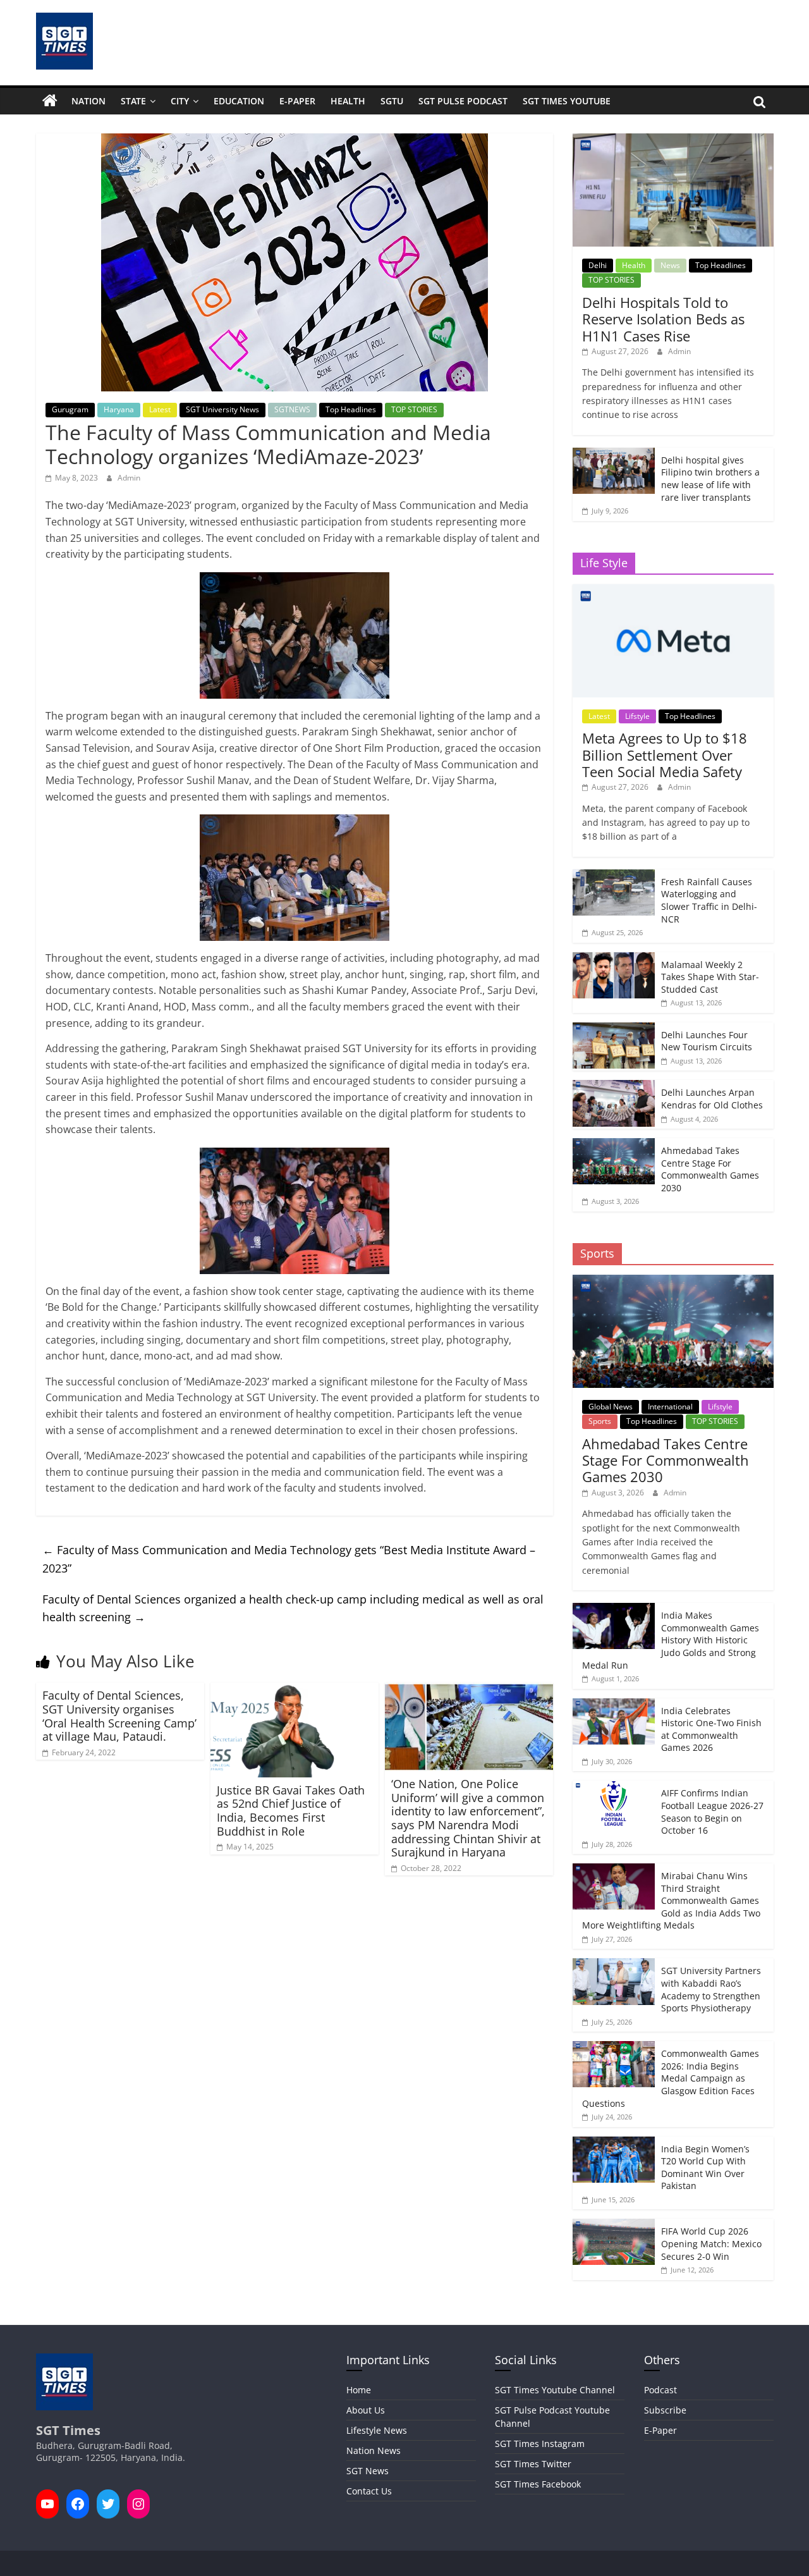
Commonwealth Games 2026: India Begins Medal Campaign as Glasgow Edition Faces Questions (671, 2078)
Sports (600, 1421)
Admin (129, 478)
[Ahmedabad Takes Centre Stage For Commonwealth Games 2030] (614, 1145)
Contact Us (369, 2491)
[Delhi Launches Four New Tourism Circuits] (614, 1029)
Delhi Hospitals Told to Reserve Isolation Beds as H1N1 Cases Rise (663, 319)
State (133, 101)
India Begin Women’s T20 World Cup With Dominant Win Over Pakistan (705, 2168)
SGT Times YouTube (567, 101)
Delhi (598, 265)
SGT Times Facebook (538, 2484)
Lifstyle (637, 716)
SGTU (392, 101)
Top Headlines (351, 409)
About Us (366, 2410)
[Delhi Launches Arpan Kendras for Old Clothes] (614, 1087)
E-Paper (297, 101)
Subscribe (665, 2410)
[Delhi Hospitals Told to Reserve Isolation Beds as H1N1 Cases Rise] (673, 140)
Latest (160, 409)
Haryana (119, 409)
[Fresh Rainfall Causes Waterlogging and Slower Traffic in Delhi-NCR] (614, 876)
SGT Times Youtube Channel (555, 2390)
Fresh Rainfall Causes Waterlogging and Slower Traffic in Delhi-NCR (709, 900)
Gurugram (70, 409)
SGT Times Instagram (540, 2444)
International (670, 1407)
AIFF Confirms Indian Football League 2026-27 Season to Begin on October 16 (712, 1812)
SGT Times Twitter (533, 2464)
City (180, 101)
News (670, 265)
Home (359, 2390)
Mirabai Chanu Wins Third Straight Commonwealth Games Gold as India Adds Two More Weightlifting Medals (671, 1900)
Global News (611, 1407)
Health (348, 101)
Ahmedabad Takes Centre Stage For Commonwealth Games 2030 (710, 1169)
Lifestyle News (377, 2430)
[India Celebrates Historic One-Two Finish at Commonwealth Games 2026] (614, 1705)
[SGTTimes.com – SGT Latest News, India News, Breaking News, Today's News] (50, 101)
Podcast (660, 2390)
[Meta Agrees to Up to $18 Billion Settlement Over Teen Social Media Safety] (673, 591)
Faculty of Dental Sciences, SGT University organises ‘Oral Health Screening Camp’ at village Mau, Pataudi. (119, 1716)
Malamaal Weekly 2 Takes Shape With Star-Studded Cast (710, 977)
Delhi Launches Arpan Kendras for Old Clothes (712, 1099)
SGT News (368, 2471)
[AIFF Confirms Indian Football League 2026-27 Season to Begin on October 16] (614, 1787)
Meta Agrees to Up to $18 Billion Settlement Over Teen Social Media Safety (665, 755)
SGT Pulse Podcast (463, 101)
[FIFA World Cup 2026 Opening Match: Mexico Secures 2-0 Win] (614, 2225)
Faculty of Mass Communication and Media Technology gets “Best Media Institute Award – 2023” (289, 1559)
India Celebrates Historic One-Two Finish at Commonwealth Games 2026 (711, 1729)
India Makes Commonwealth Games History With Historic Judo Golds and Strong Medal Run (671, 1640)
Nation (88, 101)
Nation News (374, 2450)
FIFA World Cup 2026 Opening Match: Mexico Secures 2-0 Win (711, 2243)
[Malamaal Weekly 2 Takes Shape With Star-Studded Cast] (614, 959)
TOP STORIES (414, 409)
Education (239, 101)
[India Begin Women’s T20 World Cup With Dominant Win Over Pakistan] (614, 2143)
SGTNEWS (292, 409)
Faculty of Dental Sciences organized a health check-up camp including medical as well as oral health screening (293, 1608)
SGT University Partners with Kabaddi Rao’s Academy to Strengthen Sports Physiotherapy (711, 1989)
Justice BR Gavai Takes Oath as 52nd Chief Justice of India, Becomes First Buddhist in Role (291, 1811)
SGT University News (222, 409)
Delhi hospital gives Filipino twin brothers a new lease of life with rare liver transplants (710, 479)
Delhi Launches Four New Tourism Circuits (707, 1041)
